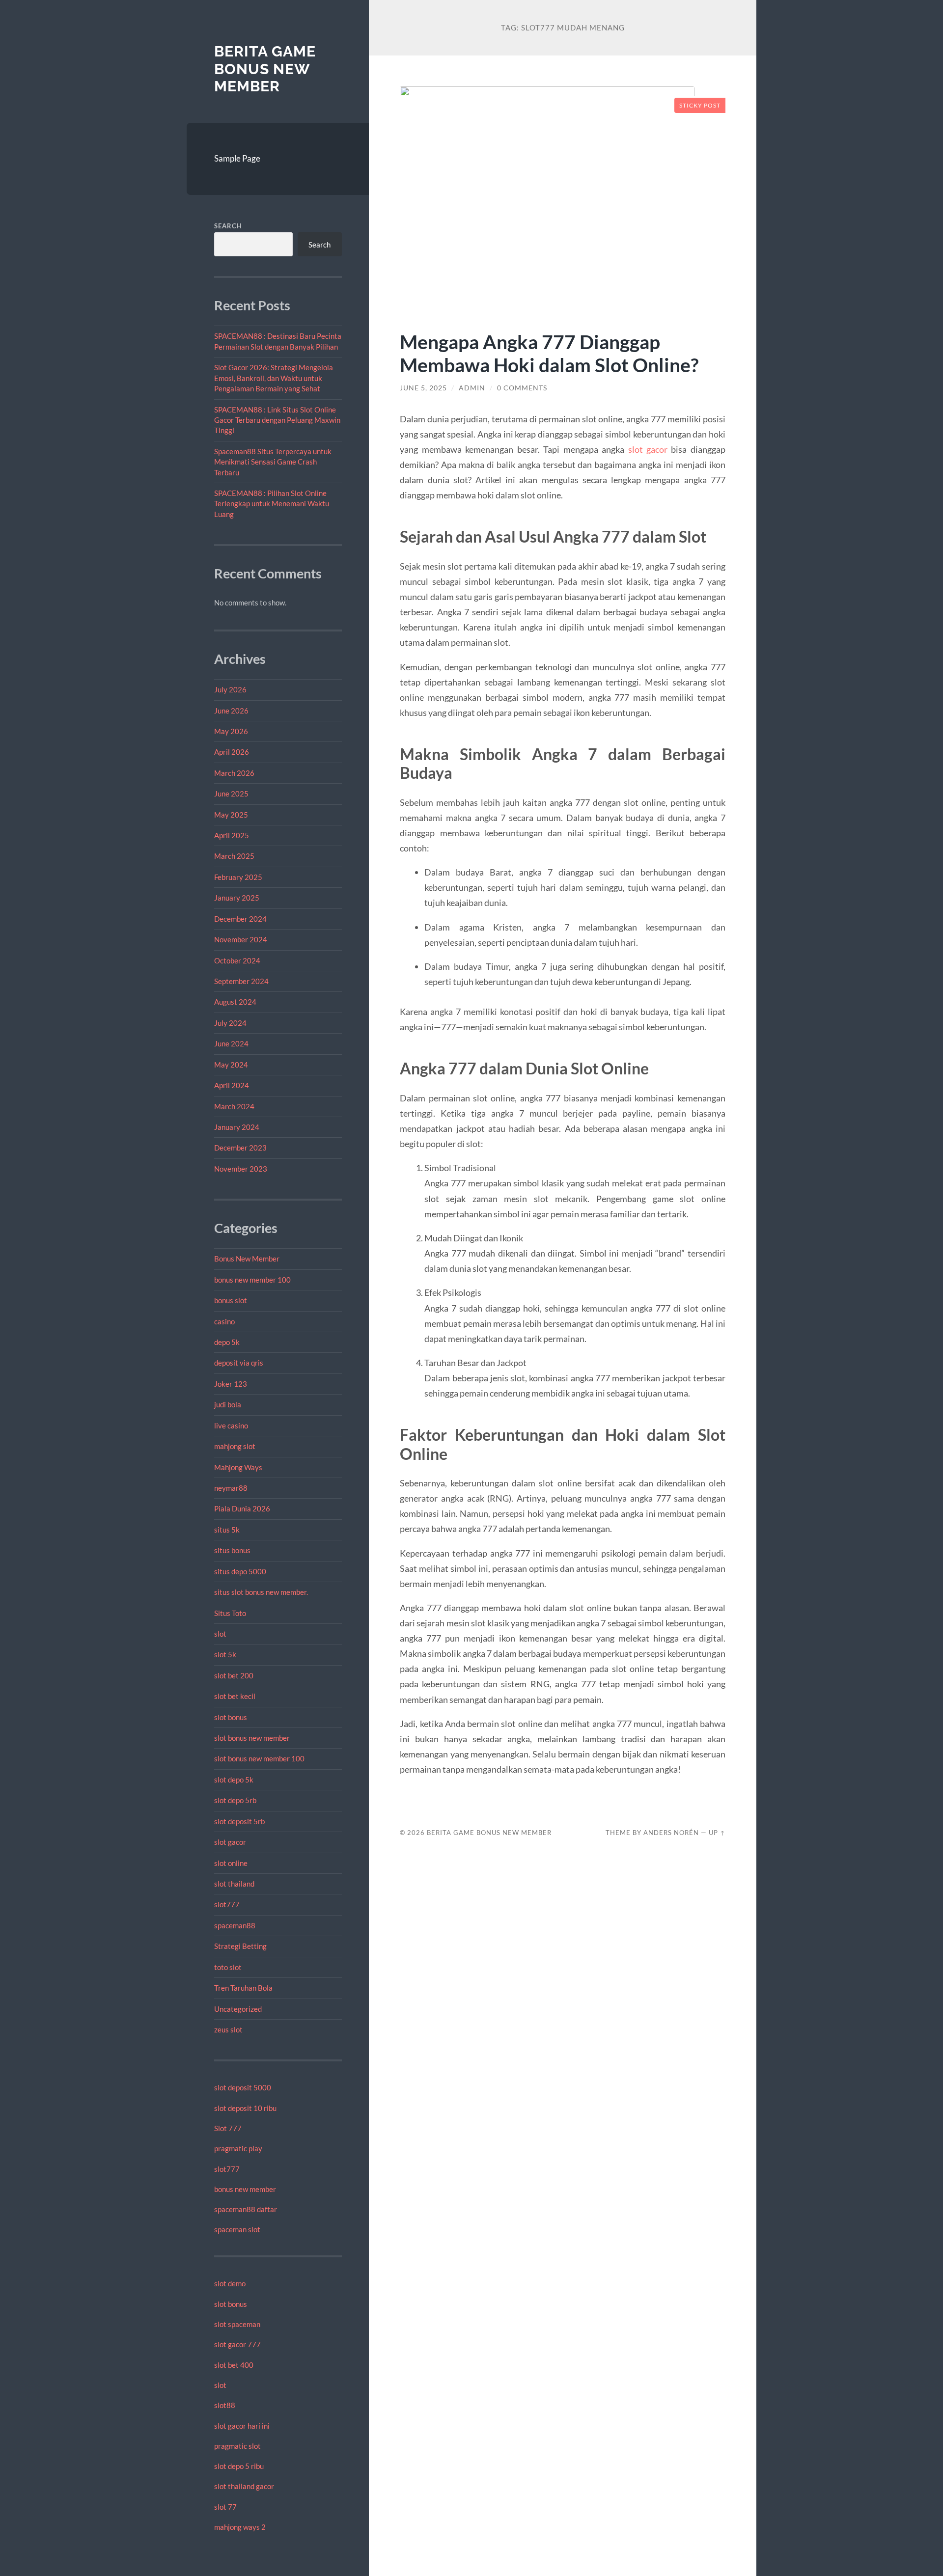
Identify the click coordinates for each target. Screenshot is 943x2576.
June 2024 (231, 1043)
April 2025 (232, 835)
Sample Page (237, 158)
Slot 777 (228, 2128)
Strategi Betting (240, 1946)
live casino (231, 1425)
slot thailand (234, 1884)
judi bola (228, 1404)
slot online (231, 1863)
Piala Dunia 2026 (242, 1508)
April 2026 (232, 752)
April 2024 (232, 1085)
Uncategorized (238, 2009)
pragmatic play (238, 2148)
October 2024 (237, 960)
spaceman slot (237, 2229)
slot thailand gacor (244, 2486)
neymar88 (231, 1488)
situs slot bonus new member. (261, 1592)
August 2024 (235, 1002)
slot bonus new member (252, 1738)
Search (228, 226)
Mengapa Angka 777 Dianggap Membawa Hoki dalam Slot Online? (549, 353)
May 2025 (231, 815)
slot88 (225, 2405)
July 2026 (230, 689)
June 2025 (231, 794)
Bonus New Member (247, 1259)
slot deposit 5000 (243, 2087)
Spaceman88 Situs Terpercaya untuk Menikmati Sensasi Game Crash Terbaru (273, 462)
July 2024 (230, 1023)
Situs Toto (230, 1613)
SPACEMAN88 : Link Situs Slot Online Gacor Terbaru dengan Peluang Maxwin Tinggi (277, 420)
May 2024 (231, 1065)
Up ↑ (717, 1833)
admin (472, 388)
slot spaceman (237, 2324)
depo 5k (227, 1342)
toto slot (228, 1967)
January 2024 (237, 1127)
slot (220, 1634)
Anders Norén (671, 1833)
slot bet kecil (235, 1696)
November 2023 (241, 1169)
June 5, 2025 (423, 388)
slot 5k (225, 1654)
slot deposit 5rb (239, 1821)
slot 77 (225, 2507)
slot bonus (231, 1717)
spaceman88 (235, 1925)
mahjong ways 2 (240, 2527)
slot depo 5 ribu (239, 2466)
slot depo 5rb (235, 1800)
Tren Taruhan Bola (243, 1988)
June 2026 (231, 711)
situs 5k (227, 1530)
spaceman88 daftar (246, 2209)
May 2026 (231, 731)
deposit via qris (239, 1363)
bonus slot (231, 1300)
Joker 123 (231, 1384)
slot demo (230, 2283)
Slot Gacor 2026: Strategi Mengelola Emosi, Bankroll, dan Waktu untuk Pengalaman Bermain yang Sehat (274, 378)
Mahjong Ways (238, 1467)
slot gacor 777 (237, 2344)
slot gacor (230, 1842)
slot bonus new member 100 (259, 1758)
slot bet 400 (234, 2365)
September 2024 (241, 981)
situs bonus (232, 1550)
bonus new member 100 (252, 1280)
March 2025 (234, 856)
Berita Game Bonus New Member (265, 69)
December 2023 (240, 1148)
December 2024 (240, 919)
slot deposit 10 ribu (245, 2108)
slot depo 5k (234, 1780)
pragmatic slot (237, 2446)
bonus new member (245, 2189)
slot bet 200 (234, 1675)
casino (224, 1321)
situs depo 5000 (240, 1571)
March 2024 (234, 1106)
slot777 (227, 1904)
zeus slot (228, 2029)
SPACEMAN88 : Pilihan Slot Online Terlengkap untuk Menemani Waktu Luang (272, 504)
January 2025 (237, 898)
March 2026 (234, 773)
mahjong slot (235, 1446)
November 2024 (241, 939)
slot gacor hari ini (242, 2426)
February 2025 (238, 877)
